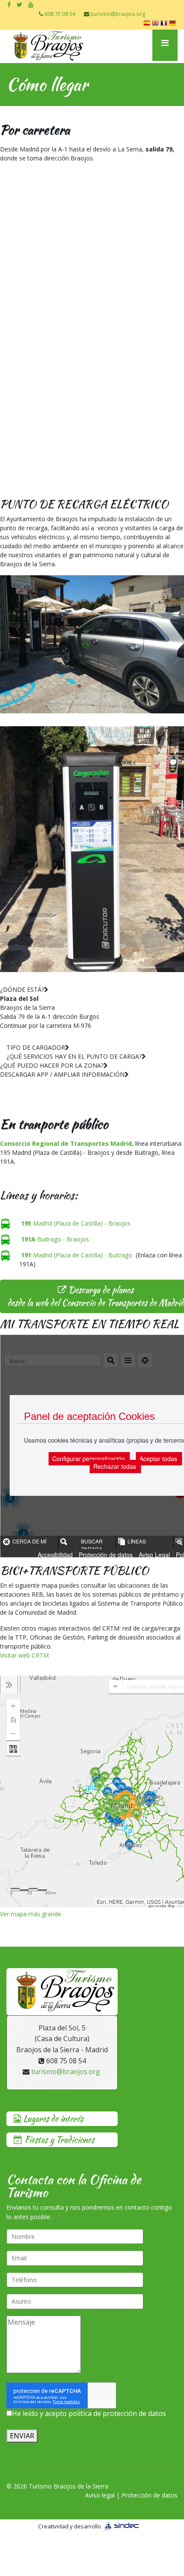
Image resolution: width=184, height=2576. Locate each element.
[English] (156, 24)
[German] (173, 24)
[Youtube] (31, 5)
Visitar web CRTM (24, 1655)
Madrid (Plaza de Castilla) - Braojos (81, 1223)
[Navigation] (165, 45)
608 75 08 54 (60, 14)
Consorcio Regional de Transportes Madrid (66, 1143)
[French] (165, 24)
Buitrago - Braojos (55, 1239)
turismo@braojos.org (118, 14)
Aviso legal (100, 2495)
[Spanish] (148, 24)
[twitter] (19, 5)
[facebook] (9, 5)
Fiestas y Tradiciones (58, 2140)
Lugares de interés (52, 2118)
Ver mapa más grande (31, 1914)
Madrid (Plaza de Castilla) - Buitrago (77, 1255)
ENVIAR (22, 2436)
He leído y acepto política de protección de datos (89, 2413)
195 (26, 1223)
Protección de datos (150, 2495)
